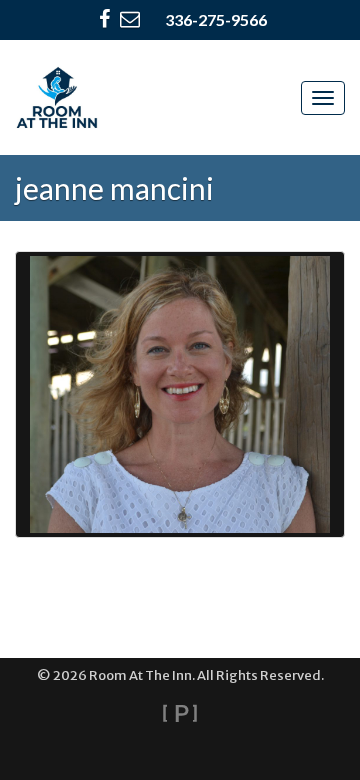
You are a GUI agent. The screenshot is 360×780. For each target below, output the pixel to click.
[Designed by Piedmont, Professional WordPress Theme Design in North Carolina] (180, 713)
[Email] (130, 20)
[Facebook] (104, 20)
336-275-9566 (216, 19)
